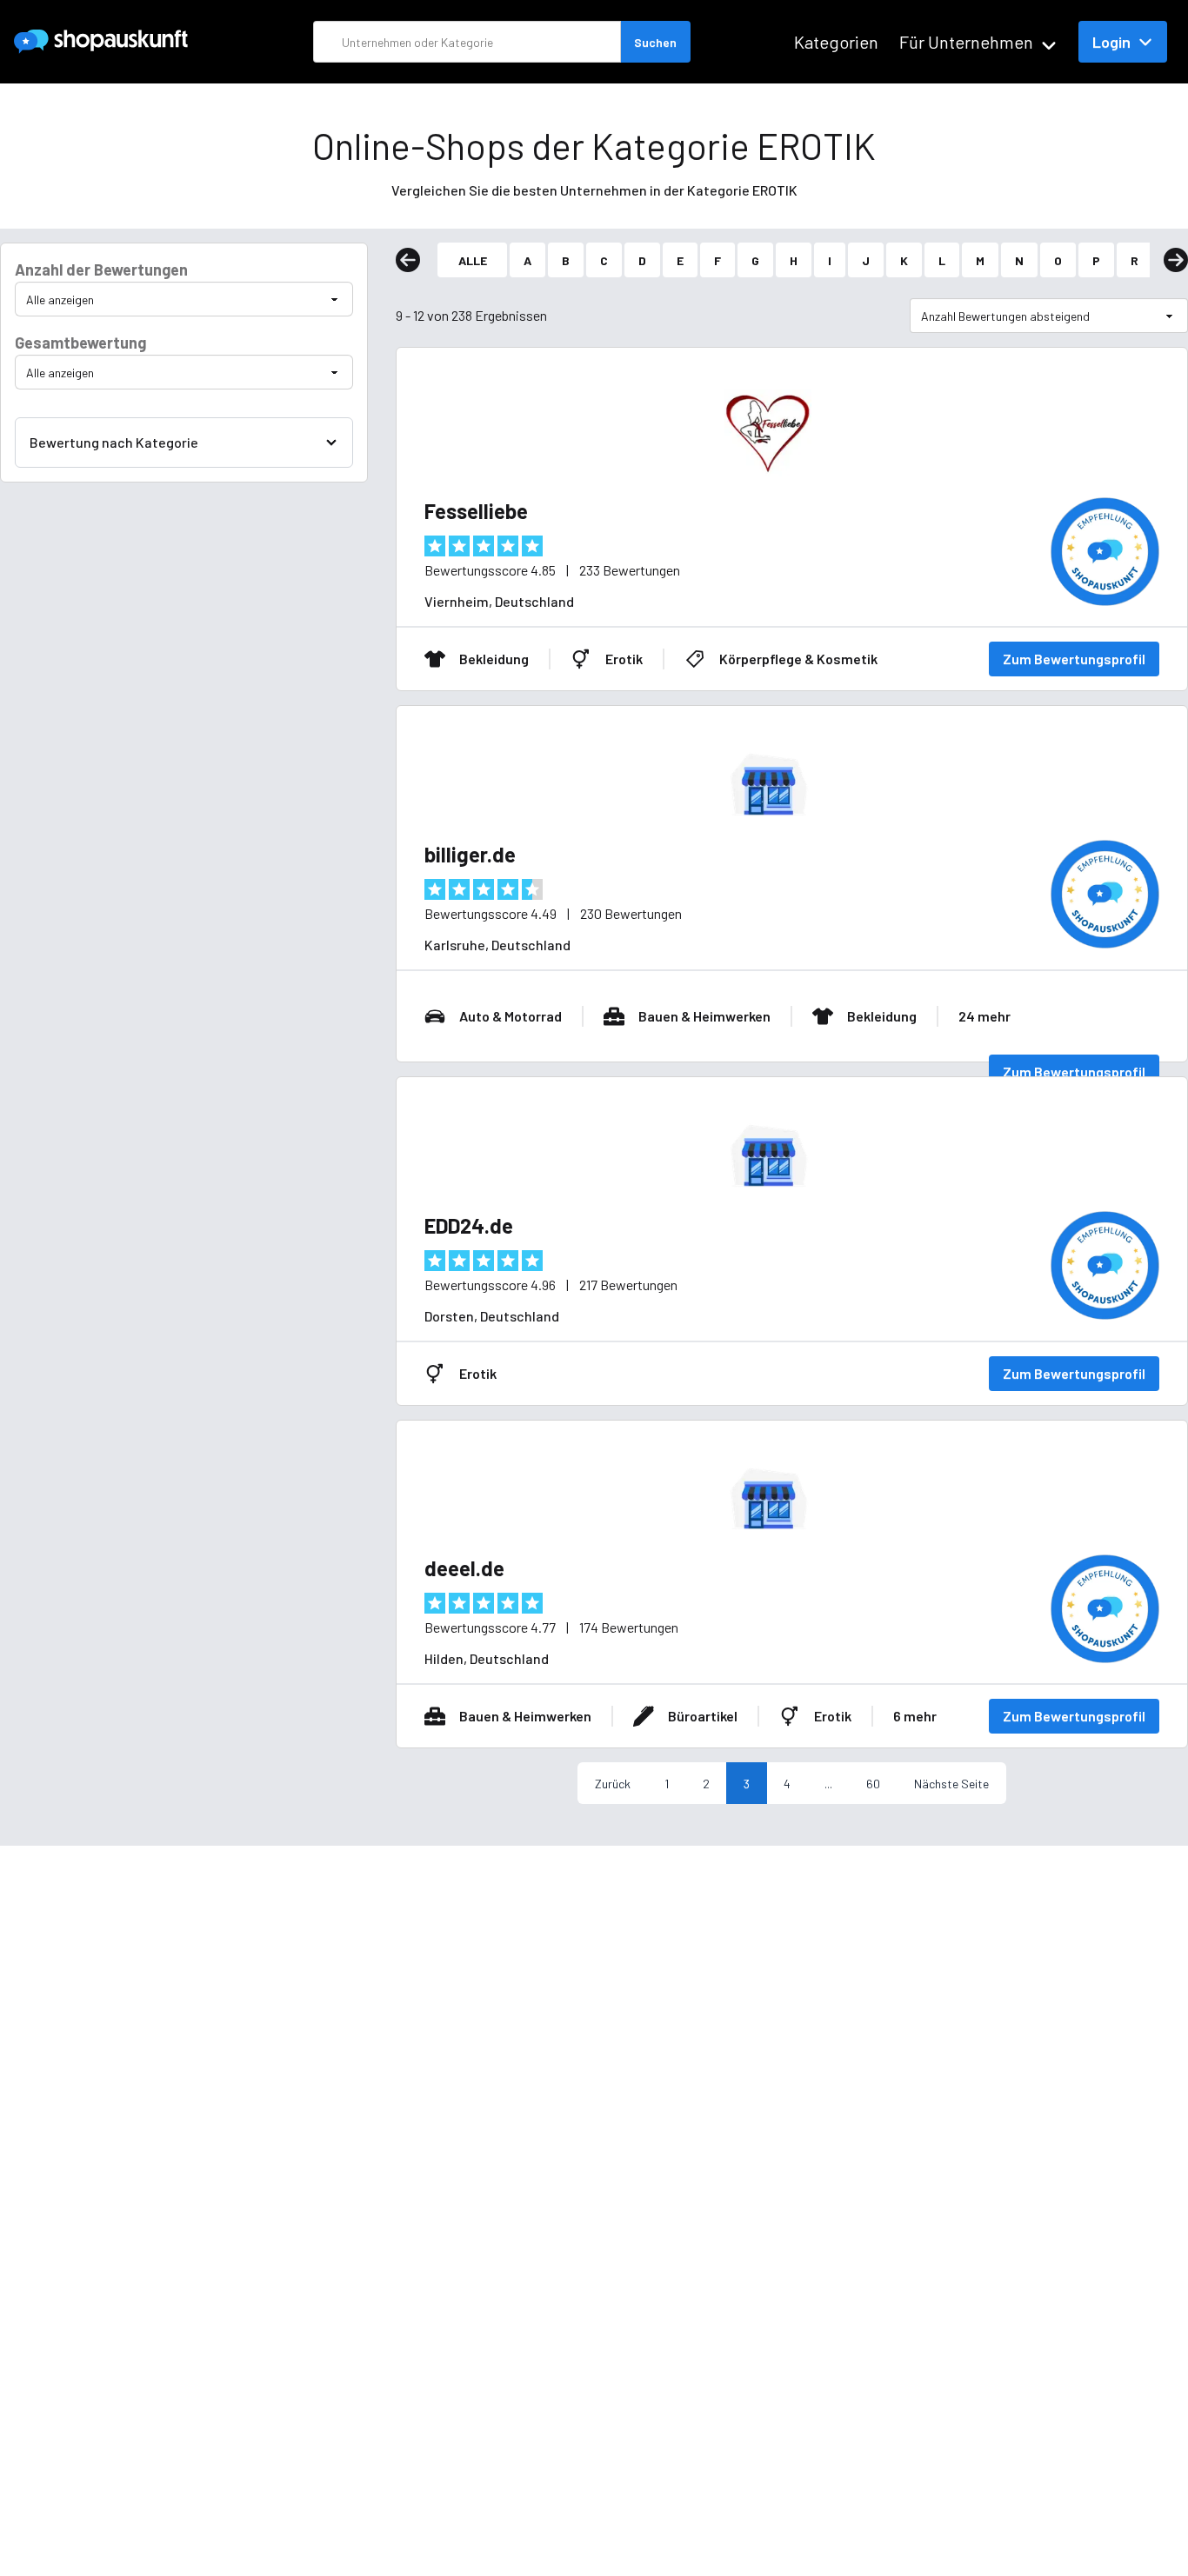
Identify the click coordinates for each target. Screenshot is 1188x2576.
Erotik (624, 659)
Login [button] (1111, 42)
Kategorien (836, 42)
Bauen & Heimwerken (704, 1016)
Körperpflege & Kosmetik (798, 659)
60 (873, 1784)
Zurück (613, 1784)
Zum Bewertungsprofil (1074, 659)
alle (473, 260)
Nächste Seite (951, 1784)
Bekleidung (494, 659)
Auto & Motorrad (511, 1016)
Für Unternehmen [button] (966, 42)
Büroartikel (703, 1716)
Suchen (655, 42)
